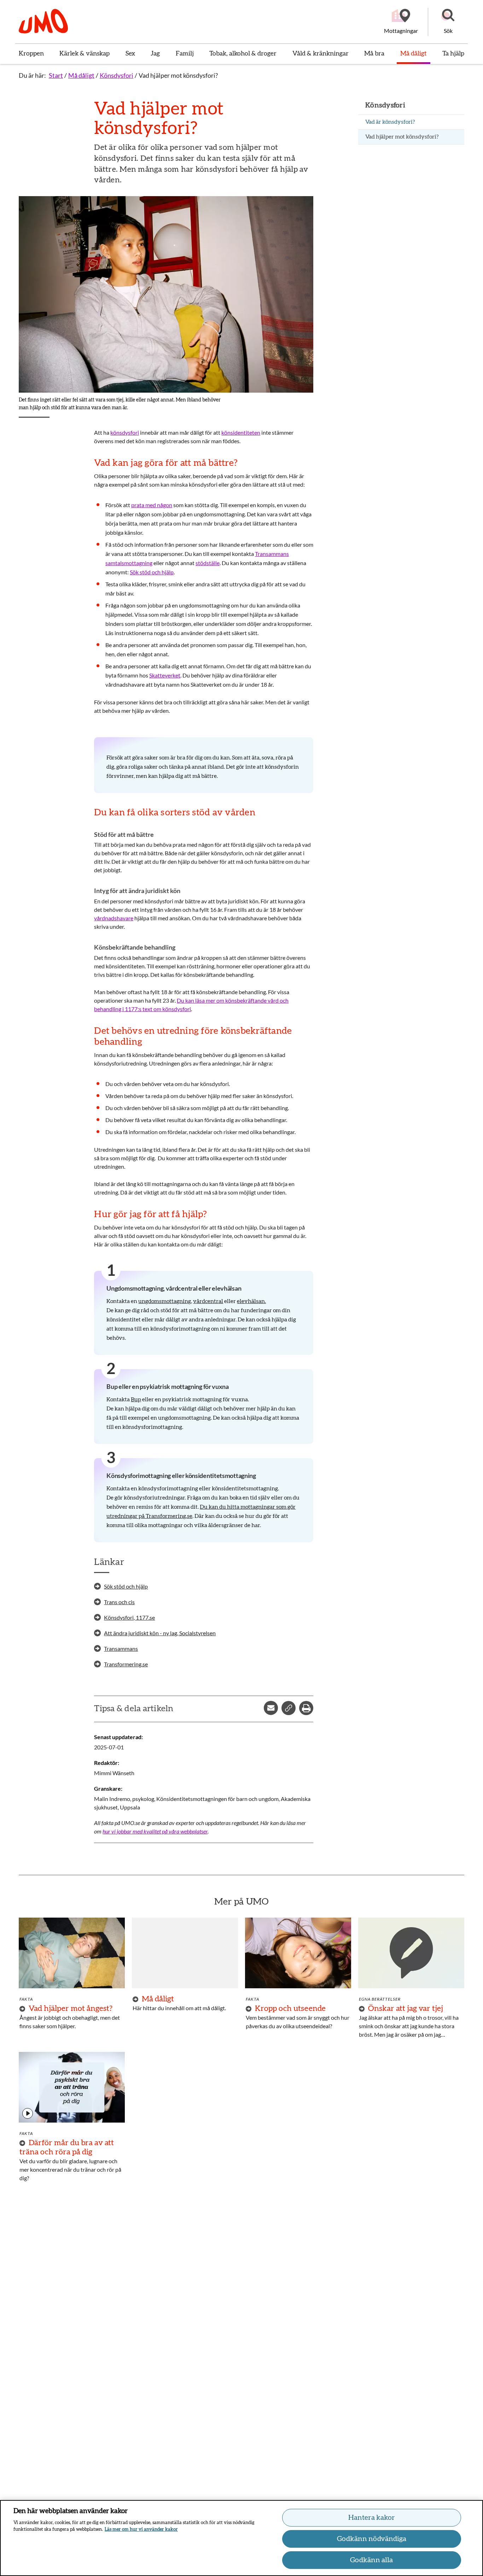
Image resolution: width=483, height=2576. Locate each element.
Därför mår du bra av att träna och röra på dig (67, 2147)
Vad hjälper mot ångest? (71, 2008)
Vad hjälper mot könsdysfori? (178, 75)
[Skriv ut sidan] (306, 1708)
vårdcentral (208, 1301)
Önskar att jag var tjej (406, 2008)
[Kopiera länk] (289, 1708)
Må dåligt (81, 75)
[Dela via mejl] (271, 1708)
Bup (136, 1400)
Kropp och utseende (290, 2008)
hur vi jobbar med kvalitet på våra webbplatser (155, 1831)
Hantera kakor (372, 2518)
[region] (241, 2538)
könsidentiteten (241, 432)
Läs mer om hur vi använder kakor (141, 2530)
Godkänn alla (371, 2560)
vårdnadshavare (114, 918)
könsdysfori (125, 432)
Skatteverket (165, 675)
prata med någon (152, 505)
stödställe (208, 563)
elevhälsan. (251, 1301)
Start (56, 75)
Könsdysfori (117, 75)
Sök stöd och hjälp (152, 572)
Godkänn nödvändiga (372, 2539)
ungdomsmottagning (165, 1301)
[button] (448, 22)
